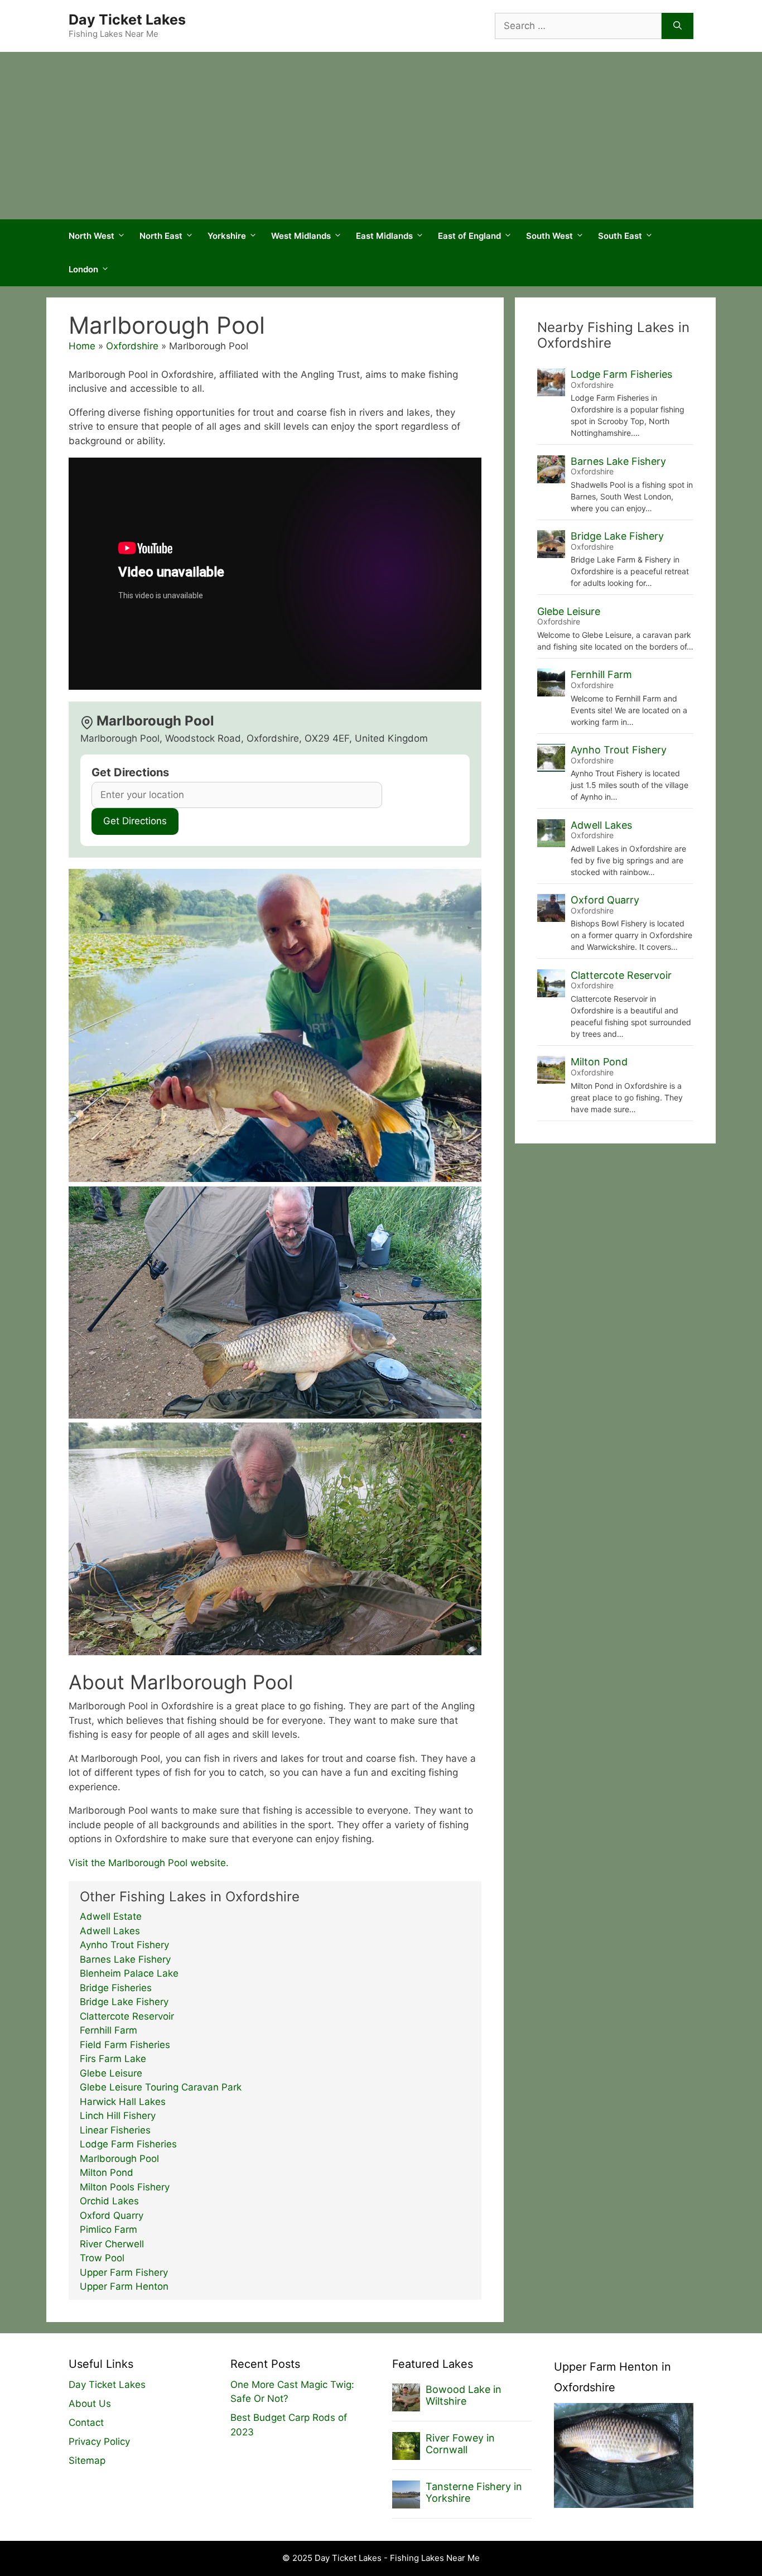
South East (620, 236)
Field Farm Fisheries (125, 2045)
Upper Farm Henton (124, 2286)
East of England (469, 236)
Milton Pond (107, 2173)
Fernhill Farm (108, 2030)
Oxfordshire (132, 346)
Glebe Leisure (111, 2073)
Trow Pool (102, 2258)
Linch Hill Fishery (118, 2116)
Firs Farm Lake (113, 2059)
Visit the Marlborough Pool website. (149, 1863)
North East (161, 236)
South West (549, 236)
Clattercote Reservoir (127, 2016)
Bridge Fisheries (116, 1988)
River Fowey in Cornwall (460, 2444)
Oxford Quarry (112, 2215)
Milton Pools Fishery (125, 2187)
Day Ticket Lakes (127, 20)
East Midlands (384, 236)
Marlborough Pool (119, 2159)
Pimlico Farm (108, 2229)
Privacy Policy (99, 2442)
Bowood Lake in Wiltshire (464, 2395)
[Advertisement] (381, 136)
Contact (86, 2423)
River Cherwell (112, 2244)
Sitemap (87, 2460)
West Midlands (301, 236)
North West (91, 236)
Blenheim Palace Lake (129, 1973)
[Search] (677, 26)
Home (82, 346)
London (83, 269)
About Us (90, 2404)
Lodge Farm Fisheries (128, 2144)
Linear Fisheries (115, 2130)
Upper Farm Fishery (124, 2272)
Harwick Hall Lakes (123, 2102)
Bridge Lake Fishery (124, 2002)
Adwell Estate (111, 1916)
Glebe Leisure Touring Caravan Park (161, 2087)
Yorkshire (227, 236)
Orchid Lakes (109, 2201)
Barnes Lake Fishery (125, 1959)
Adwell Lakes (110, 1931)
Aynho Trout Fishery (124, 1945)
